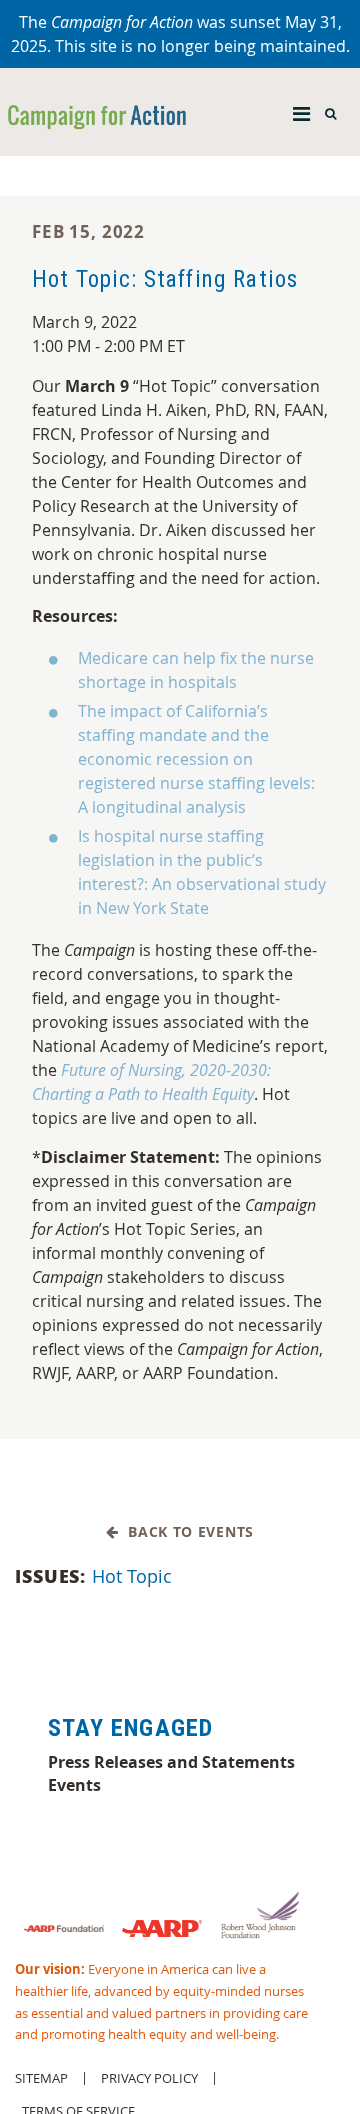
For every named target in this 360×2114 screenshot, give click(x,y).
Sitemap (41, 2078)
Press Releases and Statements (171, 1762)
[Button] (301, 109)
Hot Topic (132, 1576)
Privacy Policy (149, 2078)
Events (74, 1785)
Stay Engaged (130, 1728)
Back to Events (186, 1532)
